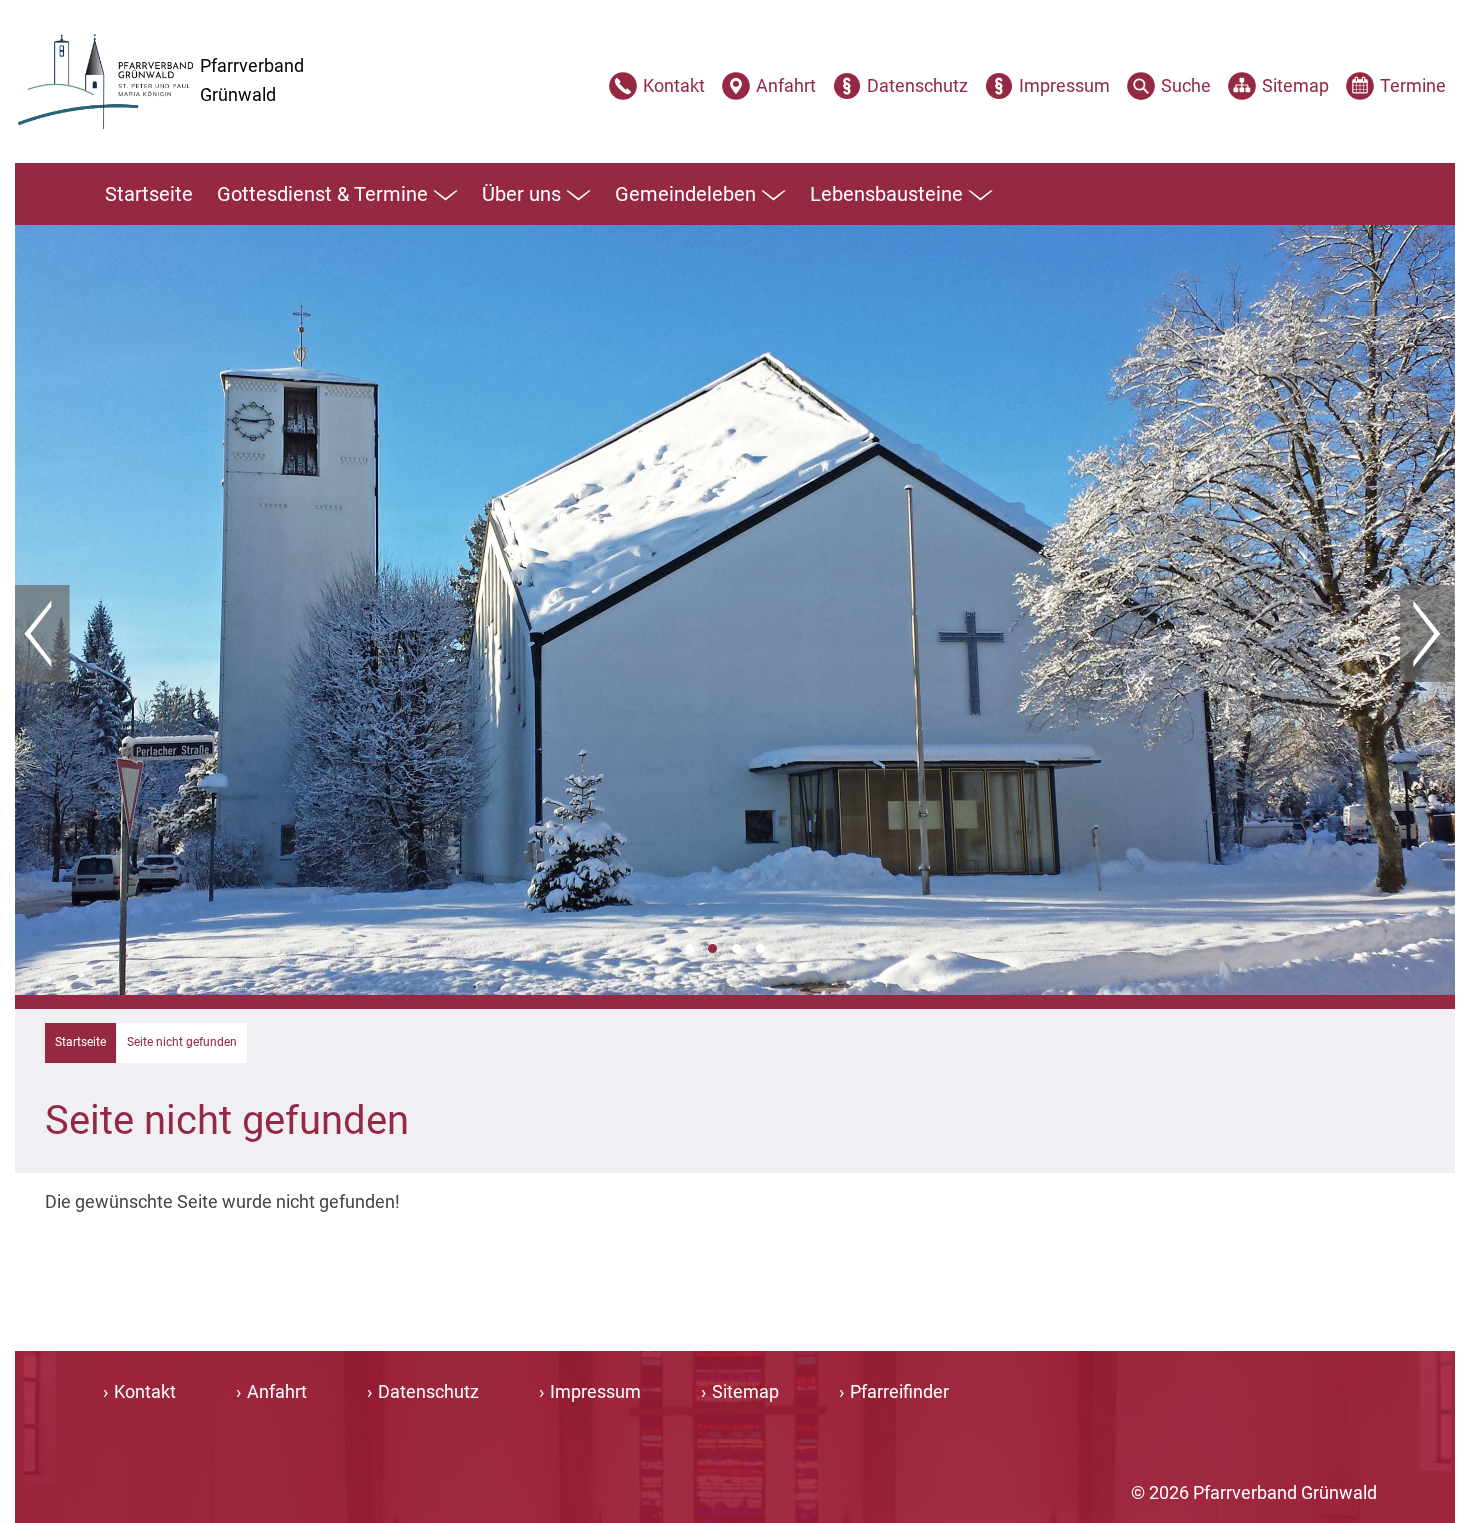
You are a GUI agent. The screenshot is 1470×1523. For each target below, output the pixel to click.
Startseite (149, 194)
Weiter (1427, 634)
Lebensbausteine (886, 194)
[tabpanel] (735, 610)
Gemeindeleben (685, 194)
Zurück (42, 634)
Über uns (521, 194)
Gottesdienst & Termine (322, 194)
